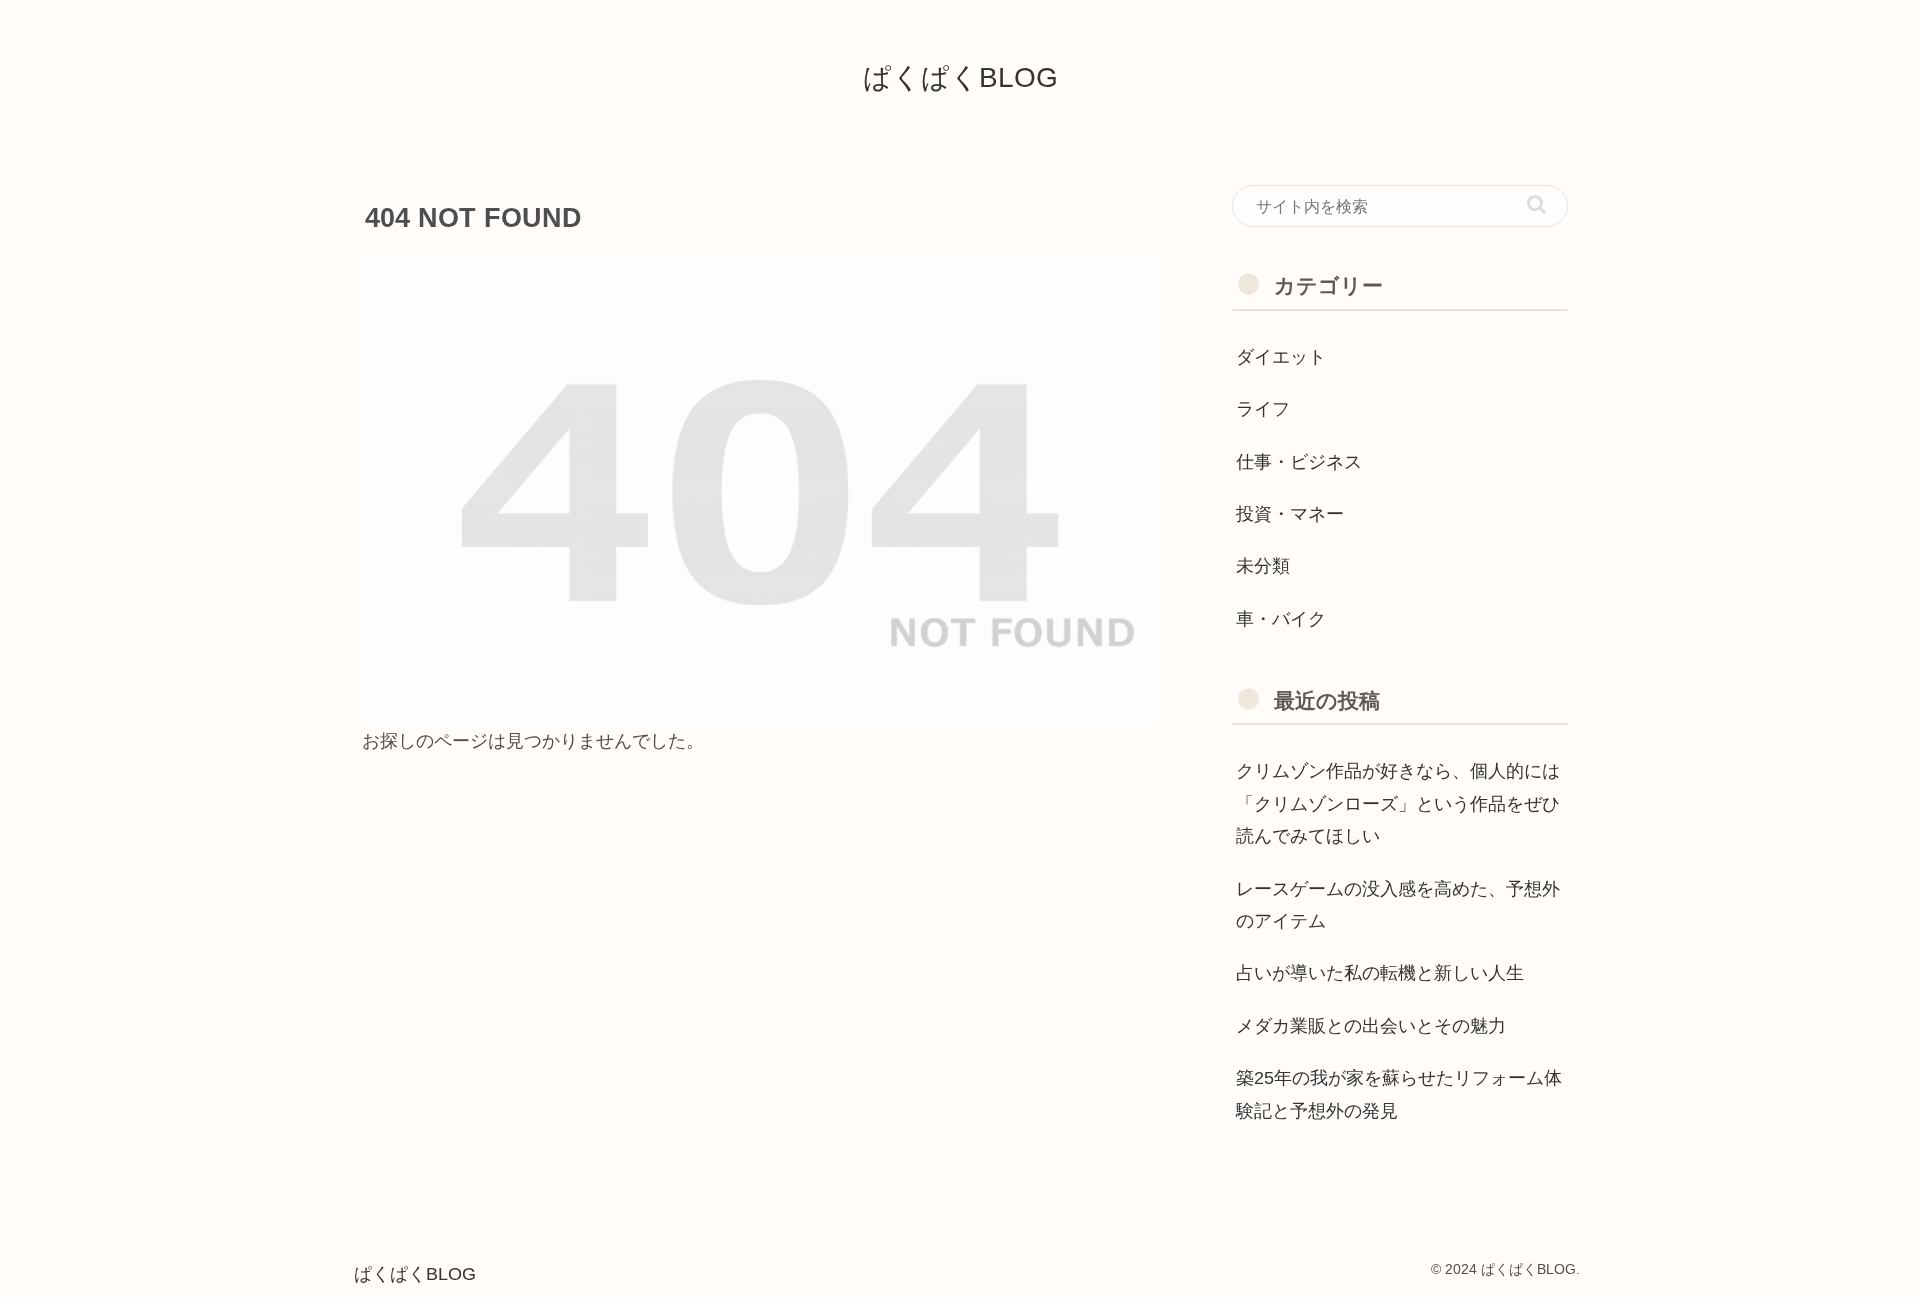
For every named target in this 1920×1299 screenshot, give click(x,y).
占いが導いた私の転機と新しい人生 (1380, 973)
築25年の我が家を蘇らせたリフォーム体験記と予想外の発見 (1399, 1094)
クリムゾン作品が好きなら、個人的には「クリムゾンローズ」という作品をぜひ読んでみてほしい (1398, 803)
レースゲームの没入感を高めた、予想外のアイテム (1398, 905)
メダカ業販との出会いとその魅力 (1371, 1026)
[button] (1536, 204)
